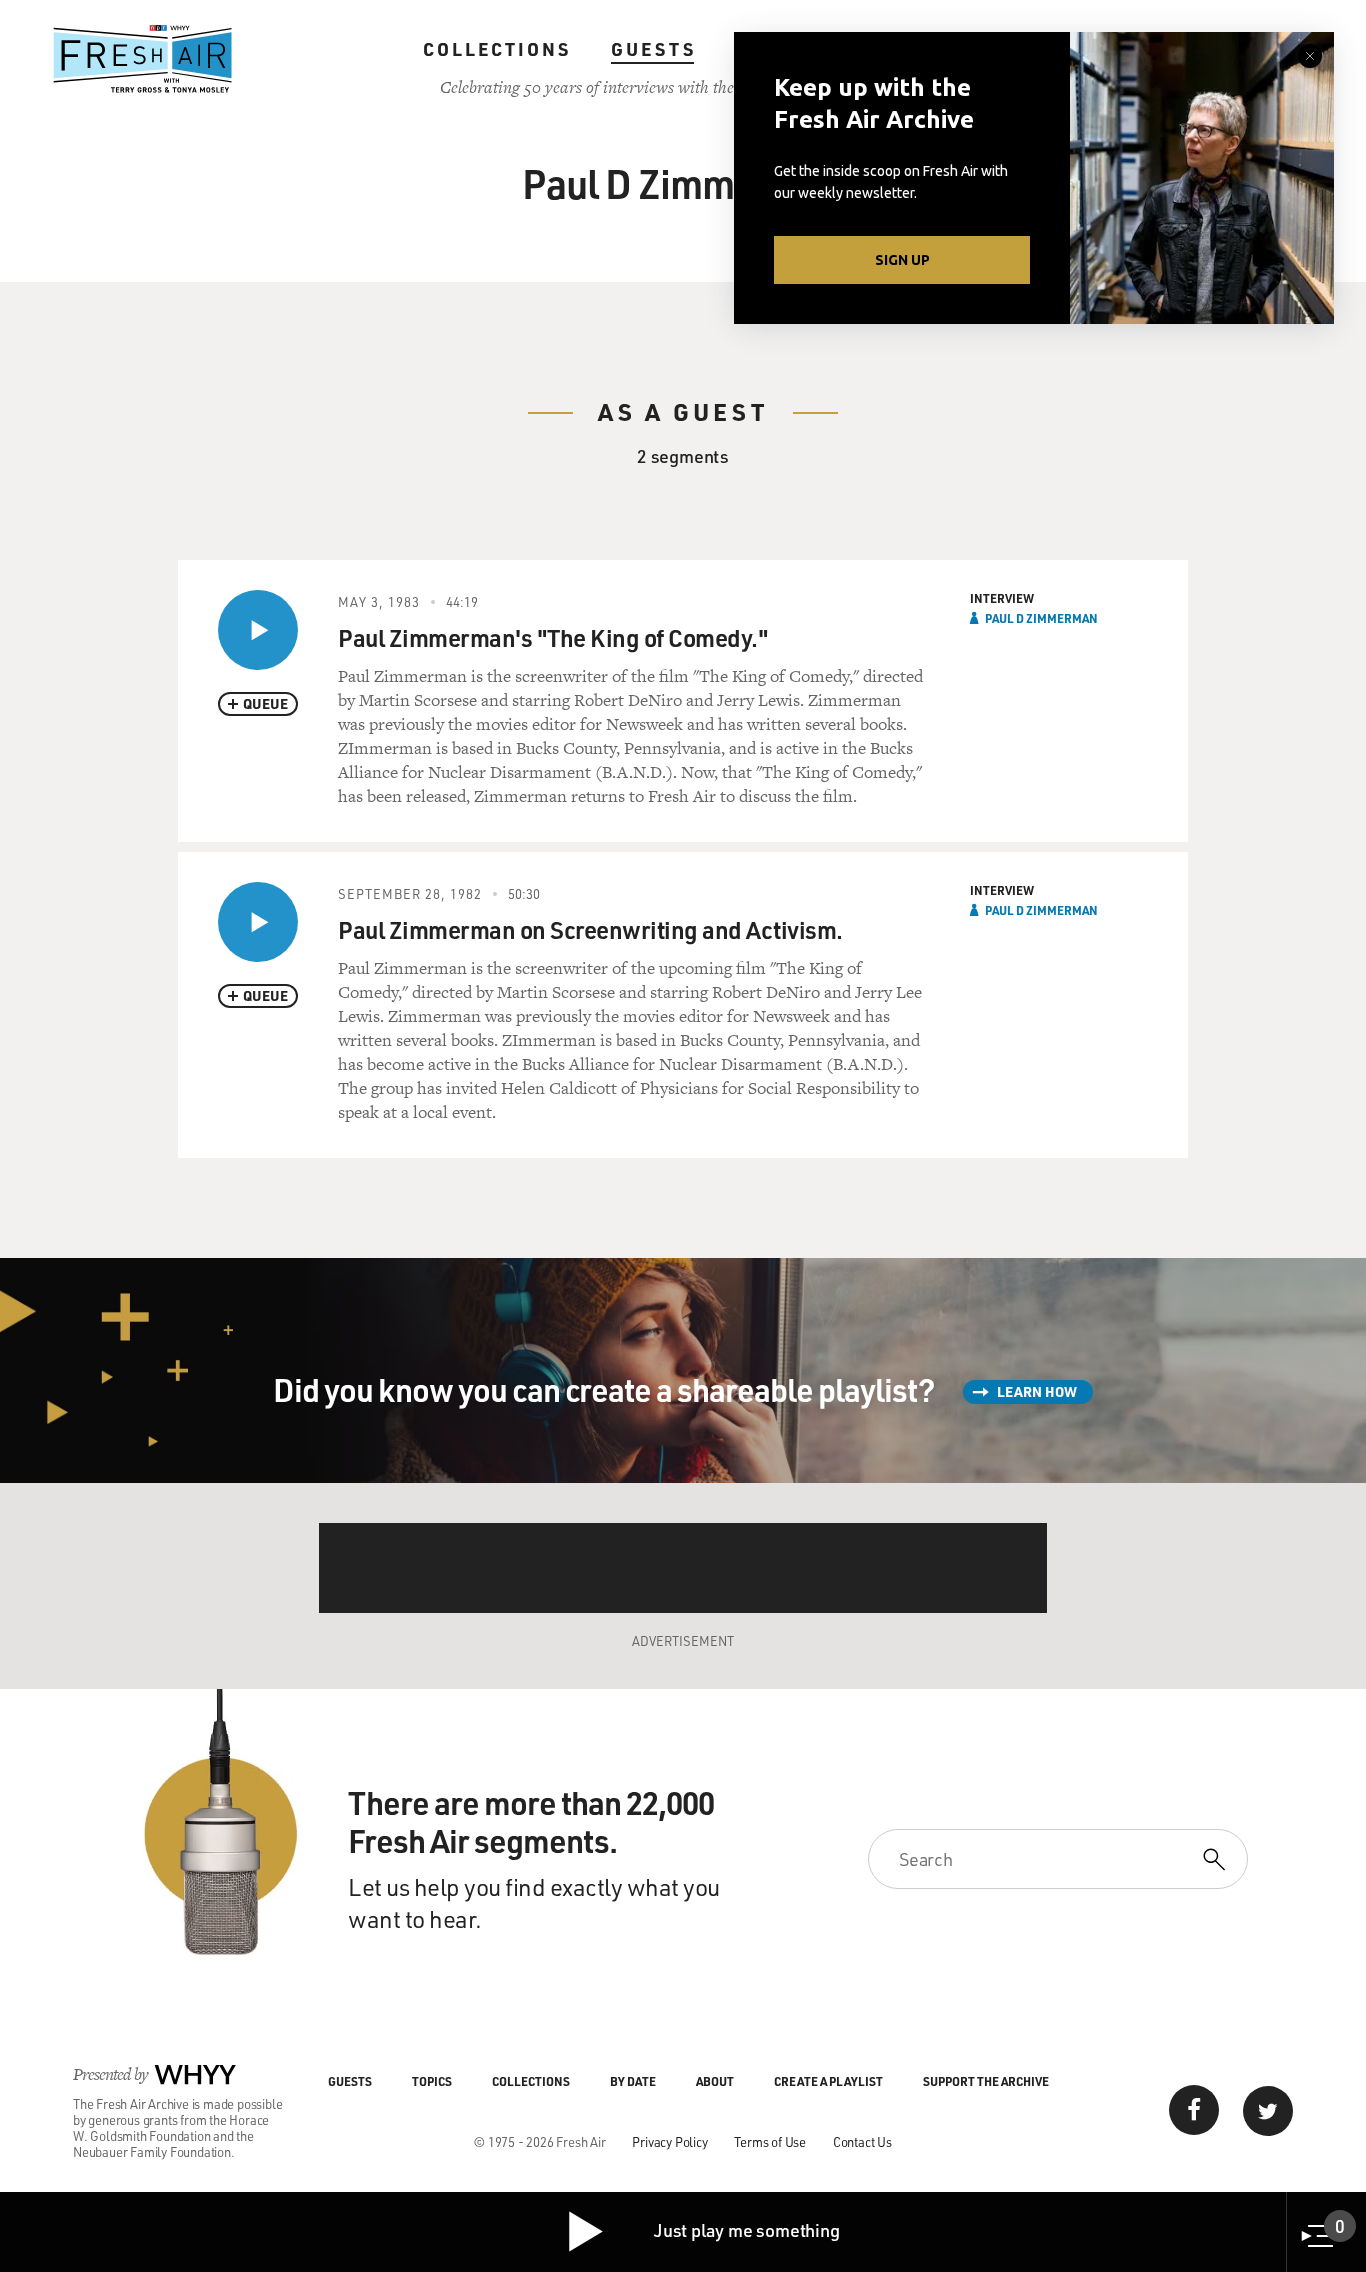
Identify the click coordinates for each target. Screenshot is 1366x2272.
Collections (497, 49)
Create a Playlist (828, 2081)
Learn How (1037, 1391)
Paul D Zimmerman (1041, 618)
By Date (633, 2081)
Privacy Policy (669, 2141)
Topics (432, 2081)
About (715, 2081)
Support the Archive (986, 2081)
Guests (653, 49)
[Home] (143, 59)
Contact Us (862, 2141)
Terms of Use (770, 2141)
